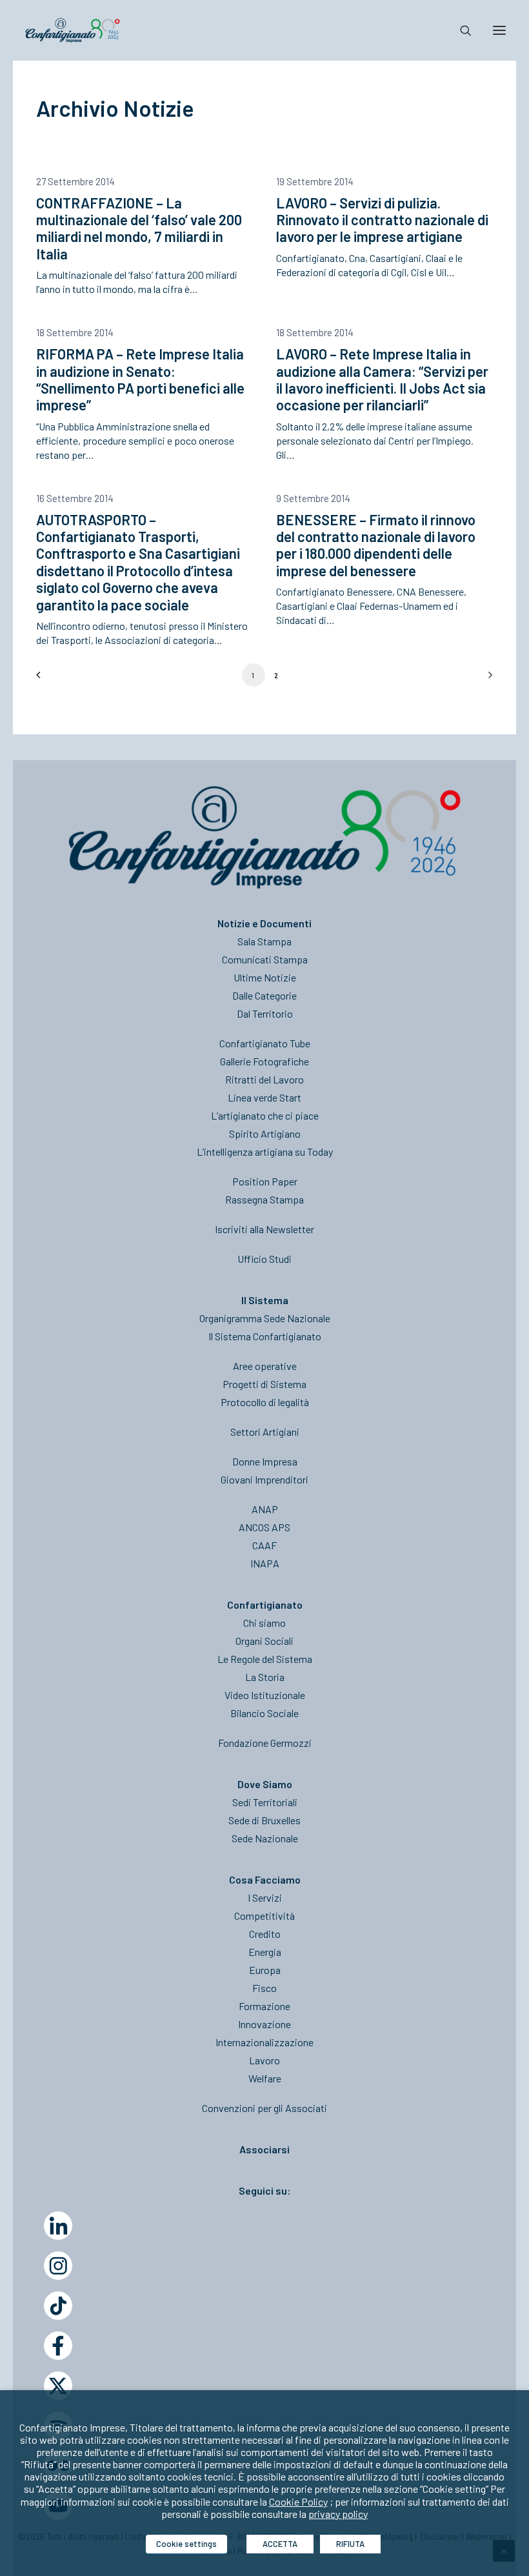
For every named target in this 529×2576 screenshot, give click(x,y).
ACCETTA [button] (280, 2544)
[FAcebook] (58, 2346)
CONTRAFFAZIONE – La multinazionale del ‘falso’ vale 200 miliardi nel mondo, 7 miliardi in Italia (139, 228)
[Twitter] (58, 2386)
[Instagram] (58, 2266)
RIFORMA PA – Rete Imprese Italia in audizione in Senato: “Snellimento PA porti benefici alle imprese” (140, 379)
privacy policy (338, 2514)
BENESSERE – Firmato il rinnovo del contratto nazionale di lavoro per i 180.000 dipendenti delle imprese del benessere (376, 545)
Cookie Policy (298, 2501)
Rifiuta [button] (350, 2544)
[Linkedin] (58, 2226)
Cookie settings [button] (186, 2544)
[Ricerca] (460, 30)
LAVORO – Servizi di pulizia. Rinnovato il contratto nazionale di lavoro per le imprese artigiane (382, 220)
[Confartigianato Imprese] (73, 30)
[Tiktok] (58, 2306)
